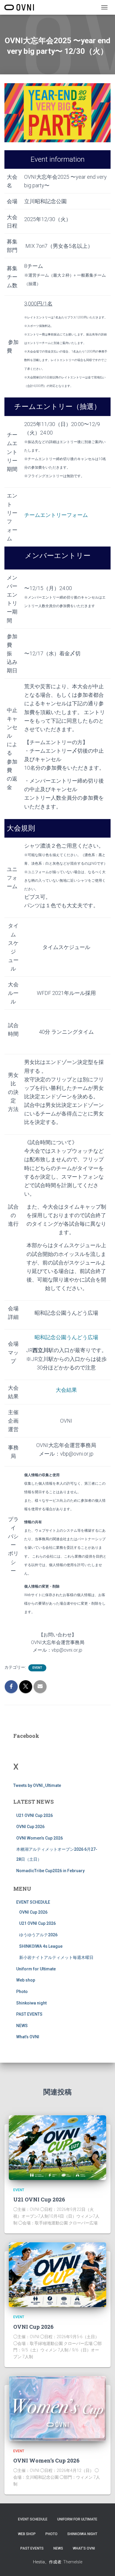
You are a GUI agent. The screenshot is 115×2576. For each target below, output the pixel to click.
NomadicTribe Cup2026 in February (50, 1871)
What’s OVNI (28, 2037)
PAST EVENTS (29, 2014)
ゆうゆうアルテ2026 (38, 1935)
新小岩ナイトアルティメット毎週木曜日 (56, 1957)
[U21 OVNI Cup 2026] (57, 2147)
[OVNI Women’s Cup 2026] (57, 2408)
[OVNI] (21, 7)
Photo (22, 1992)
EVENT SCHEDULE (33, 1902)
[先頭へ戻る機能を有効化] (103, 2564)
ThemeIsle (73, 2562)
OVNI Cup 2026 (30, 1827)
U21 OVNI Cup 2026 (34, 1815)
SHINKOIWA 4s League (41, 1946)
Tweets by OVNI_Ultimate (37, 1785)
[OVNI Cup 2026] (57, 2274)
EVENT (37, 1668)
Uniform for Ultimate (36, 1969)
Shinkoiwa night (31, 2003)
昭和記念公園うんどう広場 (66, 1337)
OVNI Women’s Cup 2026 (40, 1838)
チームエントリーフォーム (56, 515)
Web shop (26, 1980)
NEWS (22, 2026)
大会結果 (66, 1390)
